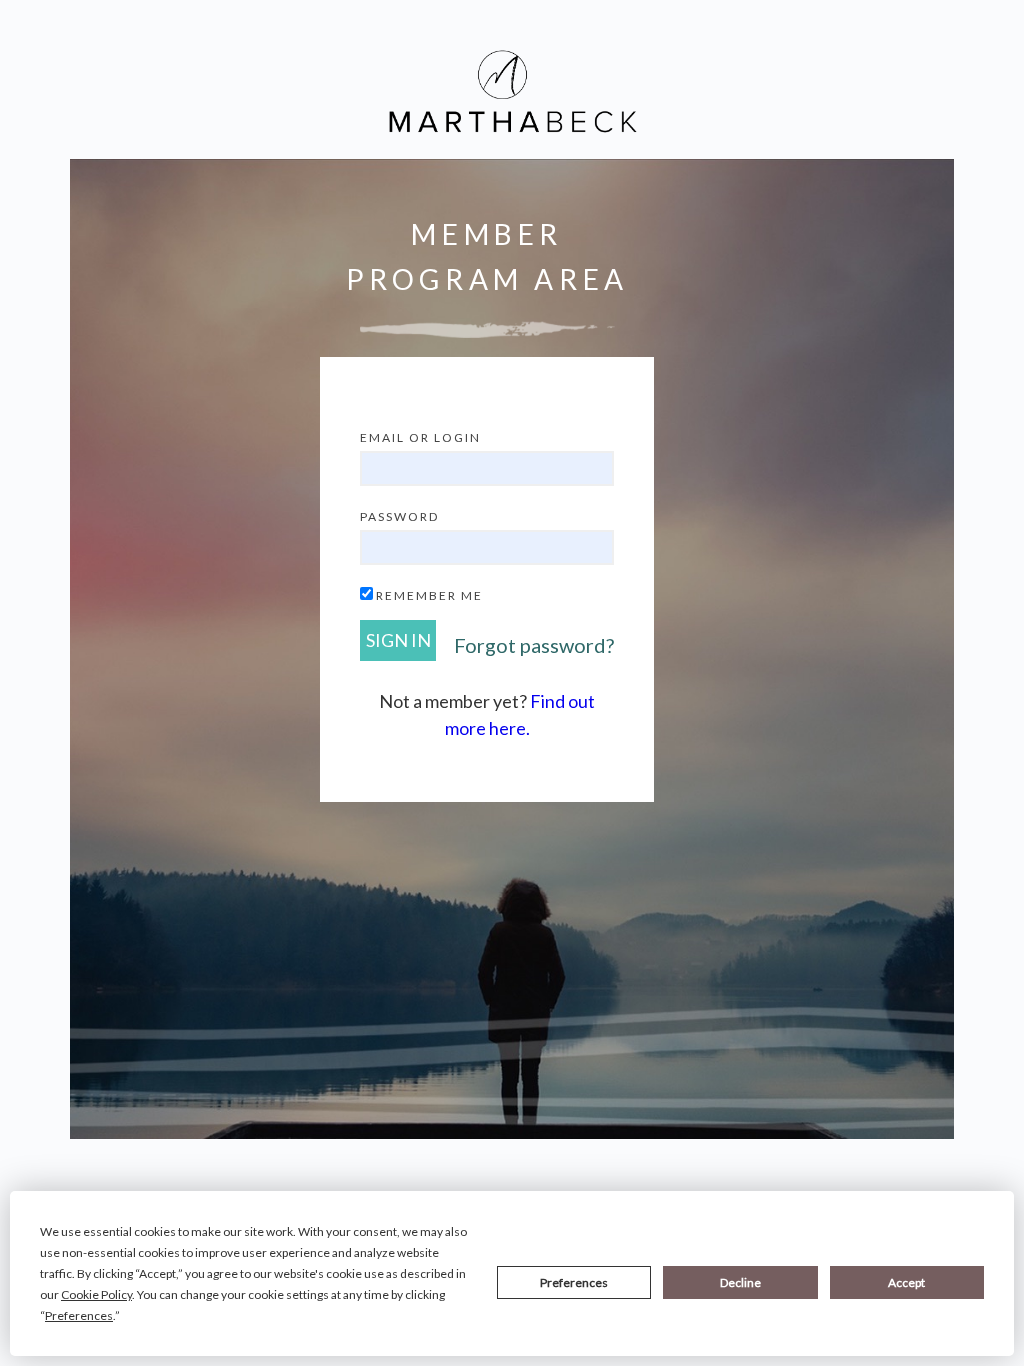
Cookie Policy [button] (96, 1294)
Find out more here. (520, 714)
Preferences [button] (79, 1315)
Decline (740, 1282)
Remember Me (429, 595)
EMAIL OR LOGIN (420, 437)
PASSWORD (399, 516)
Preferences (574, 1282)
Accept (906, 1282)
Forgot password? (534, 645)
